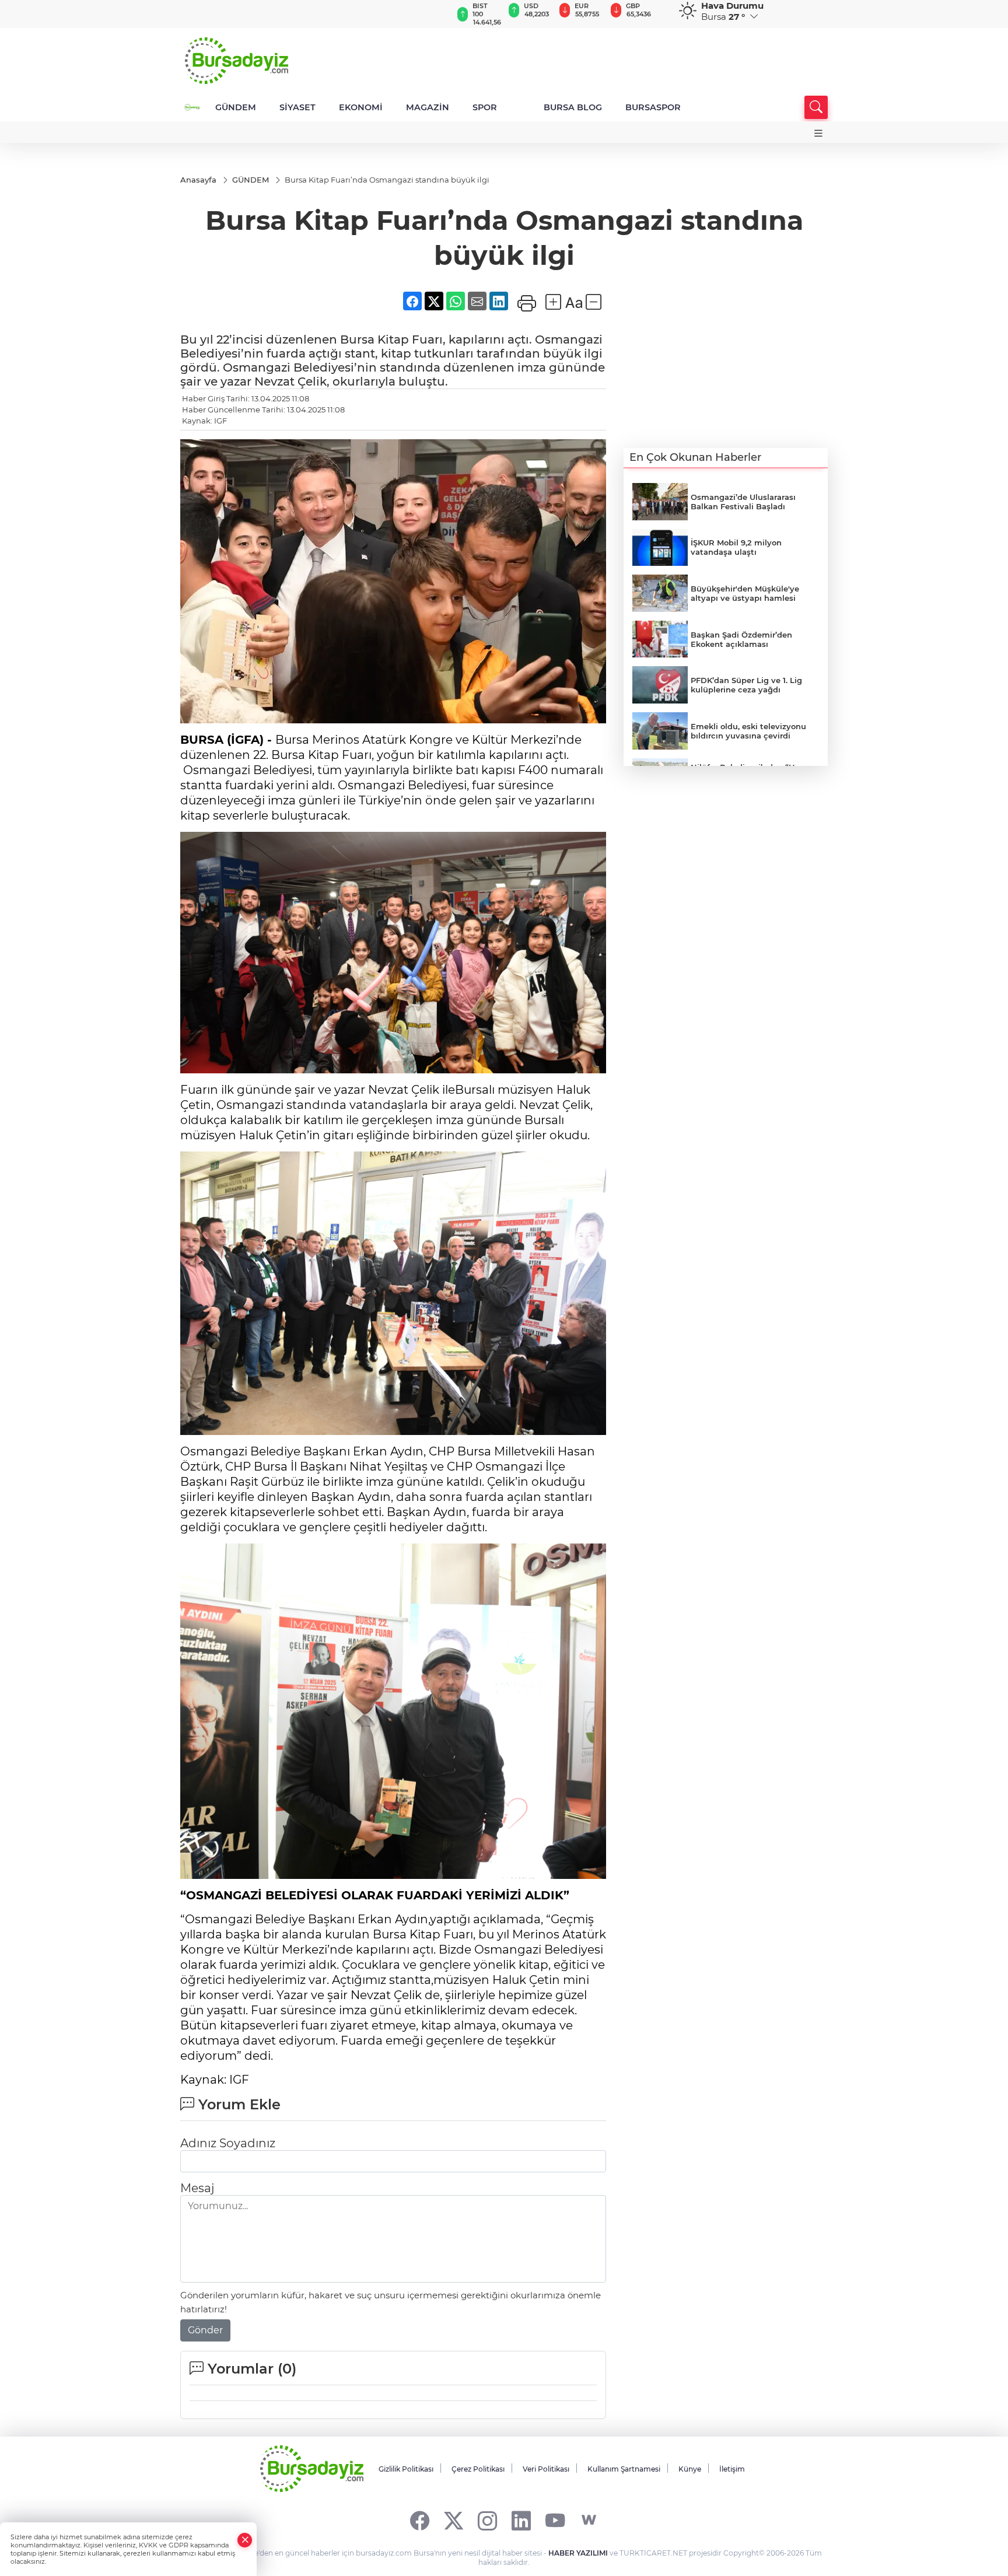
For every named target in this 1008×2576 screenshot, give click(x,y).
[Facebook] (420, 2520)
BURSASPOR (653, 107)
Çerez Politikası (478, 2469)
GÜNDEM (236, 107)
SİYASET (297, 107)
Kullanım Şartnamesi (624, 2469)
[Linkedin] (521, 2520)
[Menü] (818, 133)
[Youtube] (555, 2520)
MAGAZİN (428, 107)
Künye (690, 2469)
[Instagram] (487, 2520)
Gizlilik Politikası (406, 2469)
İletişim (732, 2469)
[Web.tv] (589, 2520)
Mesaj (197, 2188)
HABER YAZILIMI (578, 2553)
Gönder (205, 2330)
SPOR (485, 107)
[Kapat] (245, 2540)
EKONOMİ (361, 107)
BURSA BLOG (573, 107)
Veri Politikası (546, 2469)
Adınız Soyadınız (228, 2143)
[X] (454, 2520)
